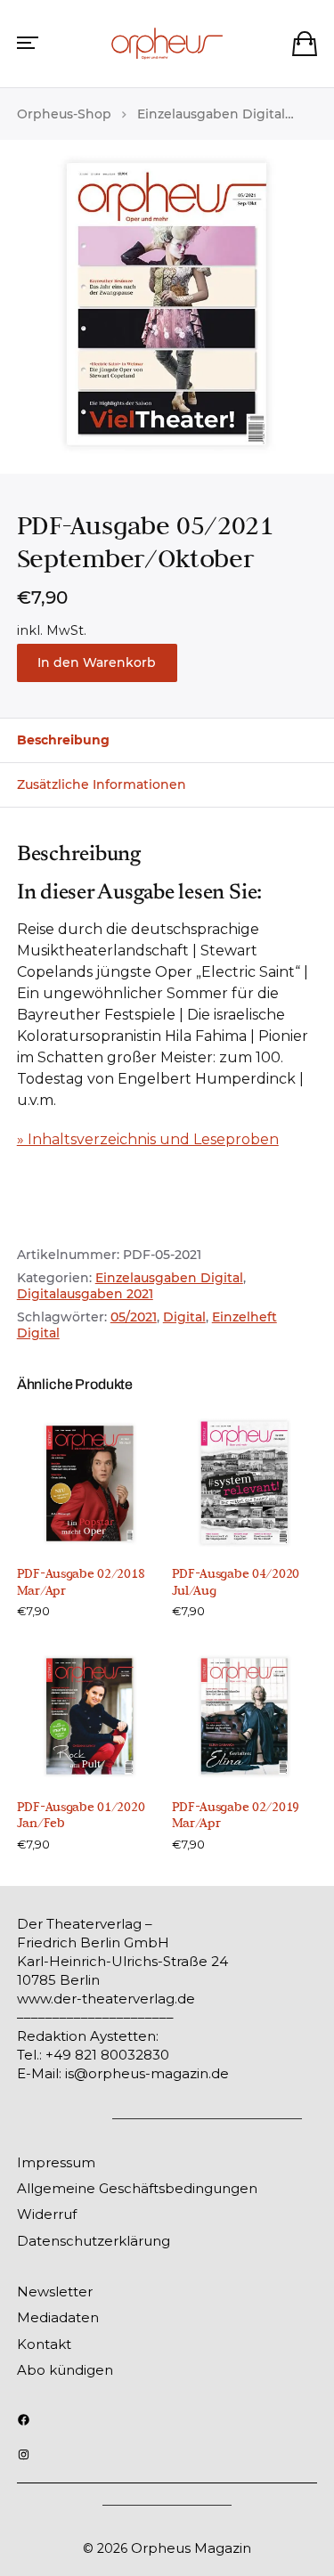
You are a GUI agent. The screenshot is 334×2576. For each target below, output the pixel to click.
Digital (184, 1317)
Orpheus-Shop (64, 114)
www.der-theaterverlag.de (106, 1999)
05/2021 (134, 1317)
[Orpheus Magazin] (167, 44)
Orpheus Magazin (191, 2548)
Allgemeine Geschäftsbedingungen (137, 2188)
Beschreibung (63, 740)
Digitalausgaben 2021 (85, 1294)
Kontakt (44, 2344)
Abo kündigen (65, 2370)
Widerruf (47, 2214)
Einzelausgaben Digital (211, 114)
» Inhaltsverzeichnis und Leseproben (148, 1139)
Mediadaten (58, 2317)
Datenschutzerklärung (94, 2241)
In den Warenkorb (97, 662)
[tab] (167, 740)
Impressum (56, 2162)
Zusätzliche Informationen (102, 784)
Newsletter (55, 2292)
